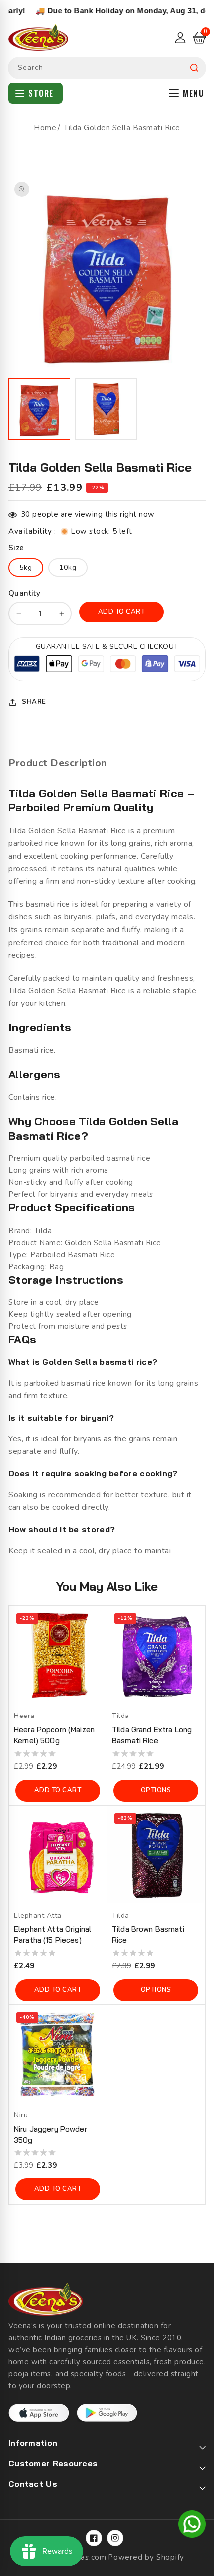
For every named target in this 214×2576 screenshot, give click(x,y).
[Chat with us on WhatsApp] (192, 2526)
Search (194, 68)
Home (45, 128)
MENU (193, 93)
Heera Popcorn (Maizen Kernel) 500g (54, 1735)
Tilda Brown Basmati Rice (148, 1934)
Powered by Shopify (146, 2557)
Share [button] (34, 702)
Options (156, 1790)
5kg (26, 567)
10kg (68, 567)
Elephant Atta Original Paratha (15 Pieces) (53, 1934)
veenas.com (85, 2557)
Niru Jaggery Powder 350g (51, 2134)
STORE (41, 93)
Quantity (24, 593)
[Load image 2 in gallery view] (106, 409)
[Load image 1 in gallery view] (39, 409)
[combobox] (107, 68)
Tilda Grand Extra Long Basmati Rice (152, 1735)
